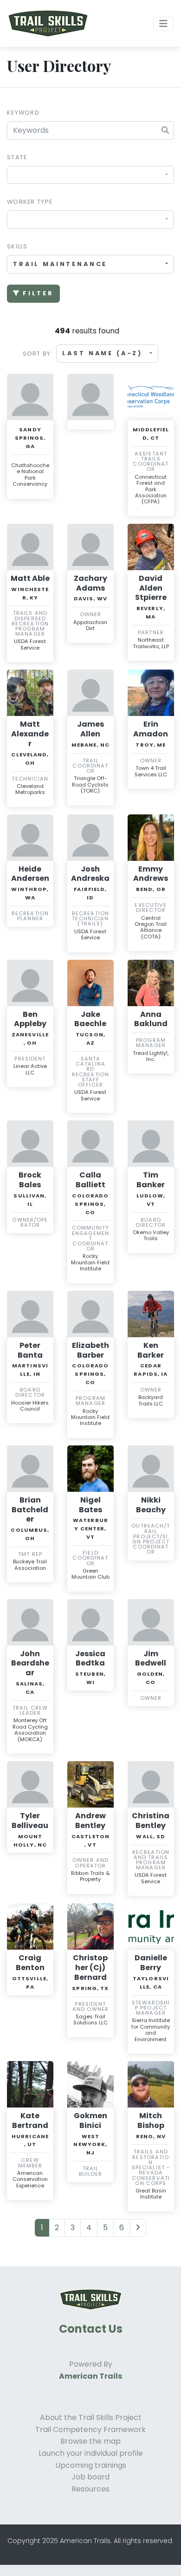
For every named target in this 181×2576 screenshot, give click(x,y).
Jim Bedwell (151, 1659)
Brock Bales (30, 1180)
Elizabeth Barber (90, 1350)
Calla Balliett (90, 1180)
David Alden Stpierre (151, 588)
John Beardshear (30, 1663)
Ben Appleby (30, 1019)
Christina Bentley (151, 1821)
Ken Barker (151, 1350)
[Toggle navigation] (163, 24)
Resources (90, 2489)
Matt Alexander (30, 734)
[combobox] (90, 175)
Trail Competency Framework (90, 2430)
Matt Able (30, 578)
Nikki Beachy (151, 1505)
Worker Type (30, 202)
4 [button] (89, 2228)
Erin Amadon (151, 729)
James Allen (90, 729)
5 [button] (105, 2228)
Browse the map (90, 2441)
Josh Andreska (90, 874)
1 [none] (42, 2228)
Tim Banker (151, 1180)
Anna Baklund (151, 1019)
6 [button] (122, 2228)
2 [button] (57, 2228)
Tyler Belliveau (30, 1821)
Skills (17, 246)
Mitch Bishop (151, 2121)
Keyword (23, 113)
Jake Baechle (90, 1019)
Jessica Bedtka (90, 1659)
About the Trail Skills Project (91, 2417)
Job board (90, 2477)
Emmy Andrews (151, 874)
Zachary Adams (90, 583)
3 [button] (73, 2228)
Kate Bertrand (30, 2121)
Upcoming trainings (91, 2465)
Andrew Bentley (90, 1821)
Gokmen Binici (90, 2121)
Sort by (37, 354)
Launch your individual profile (91, 2453)
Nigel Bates (90, 1505)
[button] (138, 2228)
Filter (38, 293)
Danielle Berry (151, 1963)
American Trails (90, 2376)
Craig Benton (30, 1963)
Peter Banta (30, 1350)
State (17, 157)
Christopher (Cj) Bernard (90, 1968)
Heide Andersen (30, 874)
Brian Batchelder (30, 1510)
